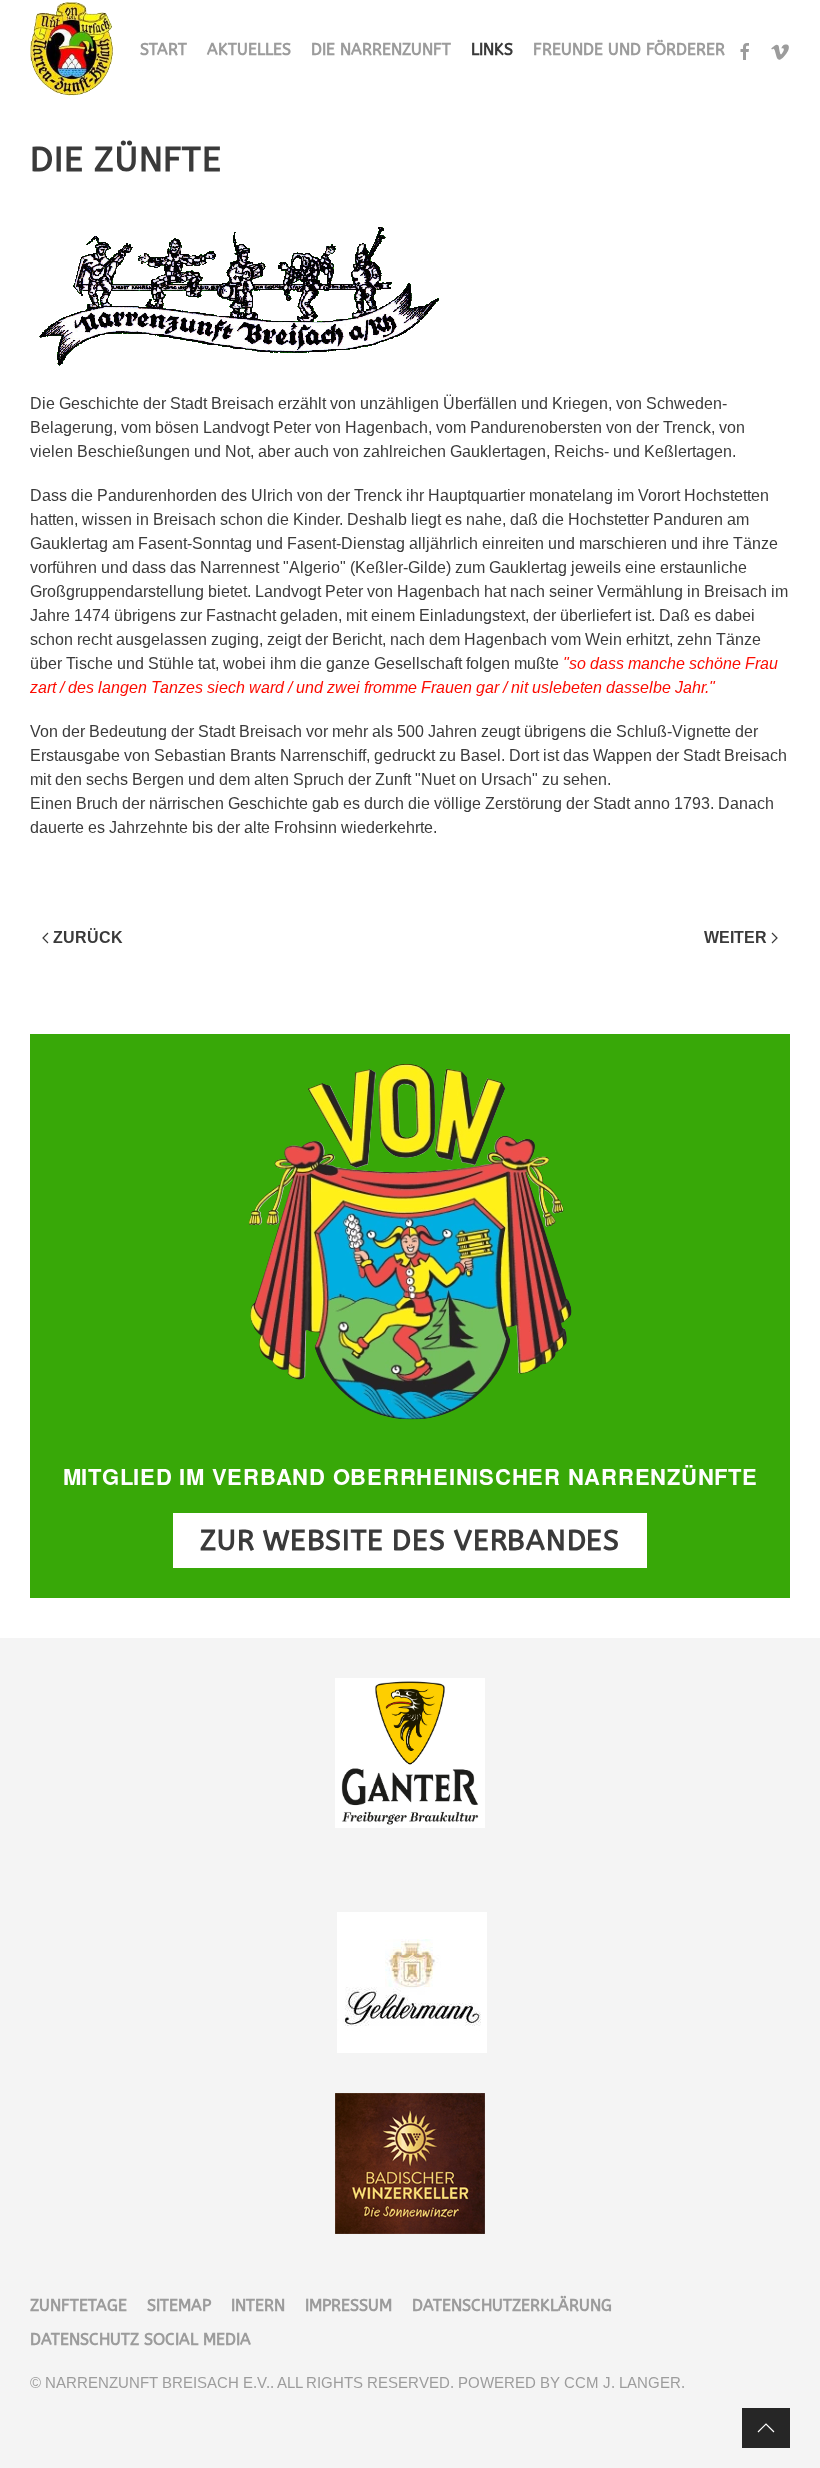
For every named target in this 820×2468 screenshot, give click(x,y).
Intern (258, 2305)
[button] (766, 2428)
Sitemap (179, 2305)
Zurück (88, 937)
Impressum (348, 2305)
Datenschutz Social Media (140, 2339)
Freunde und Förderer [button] (629, 49)
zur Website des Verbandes (410, 1540)
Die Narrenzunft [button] (381, 49)
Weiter (735, 937)
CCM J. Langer (622, 2382)
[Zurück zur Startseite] (73, 50)
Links (492, 49)
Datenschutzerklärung (512, 2305)
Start (163, 49)
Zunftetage (78, 2305)
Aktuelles (249, 49)
